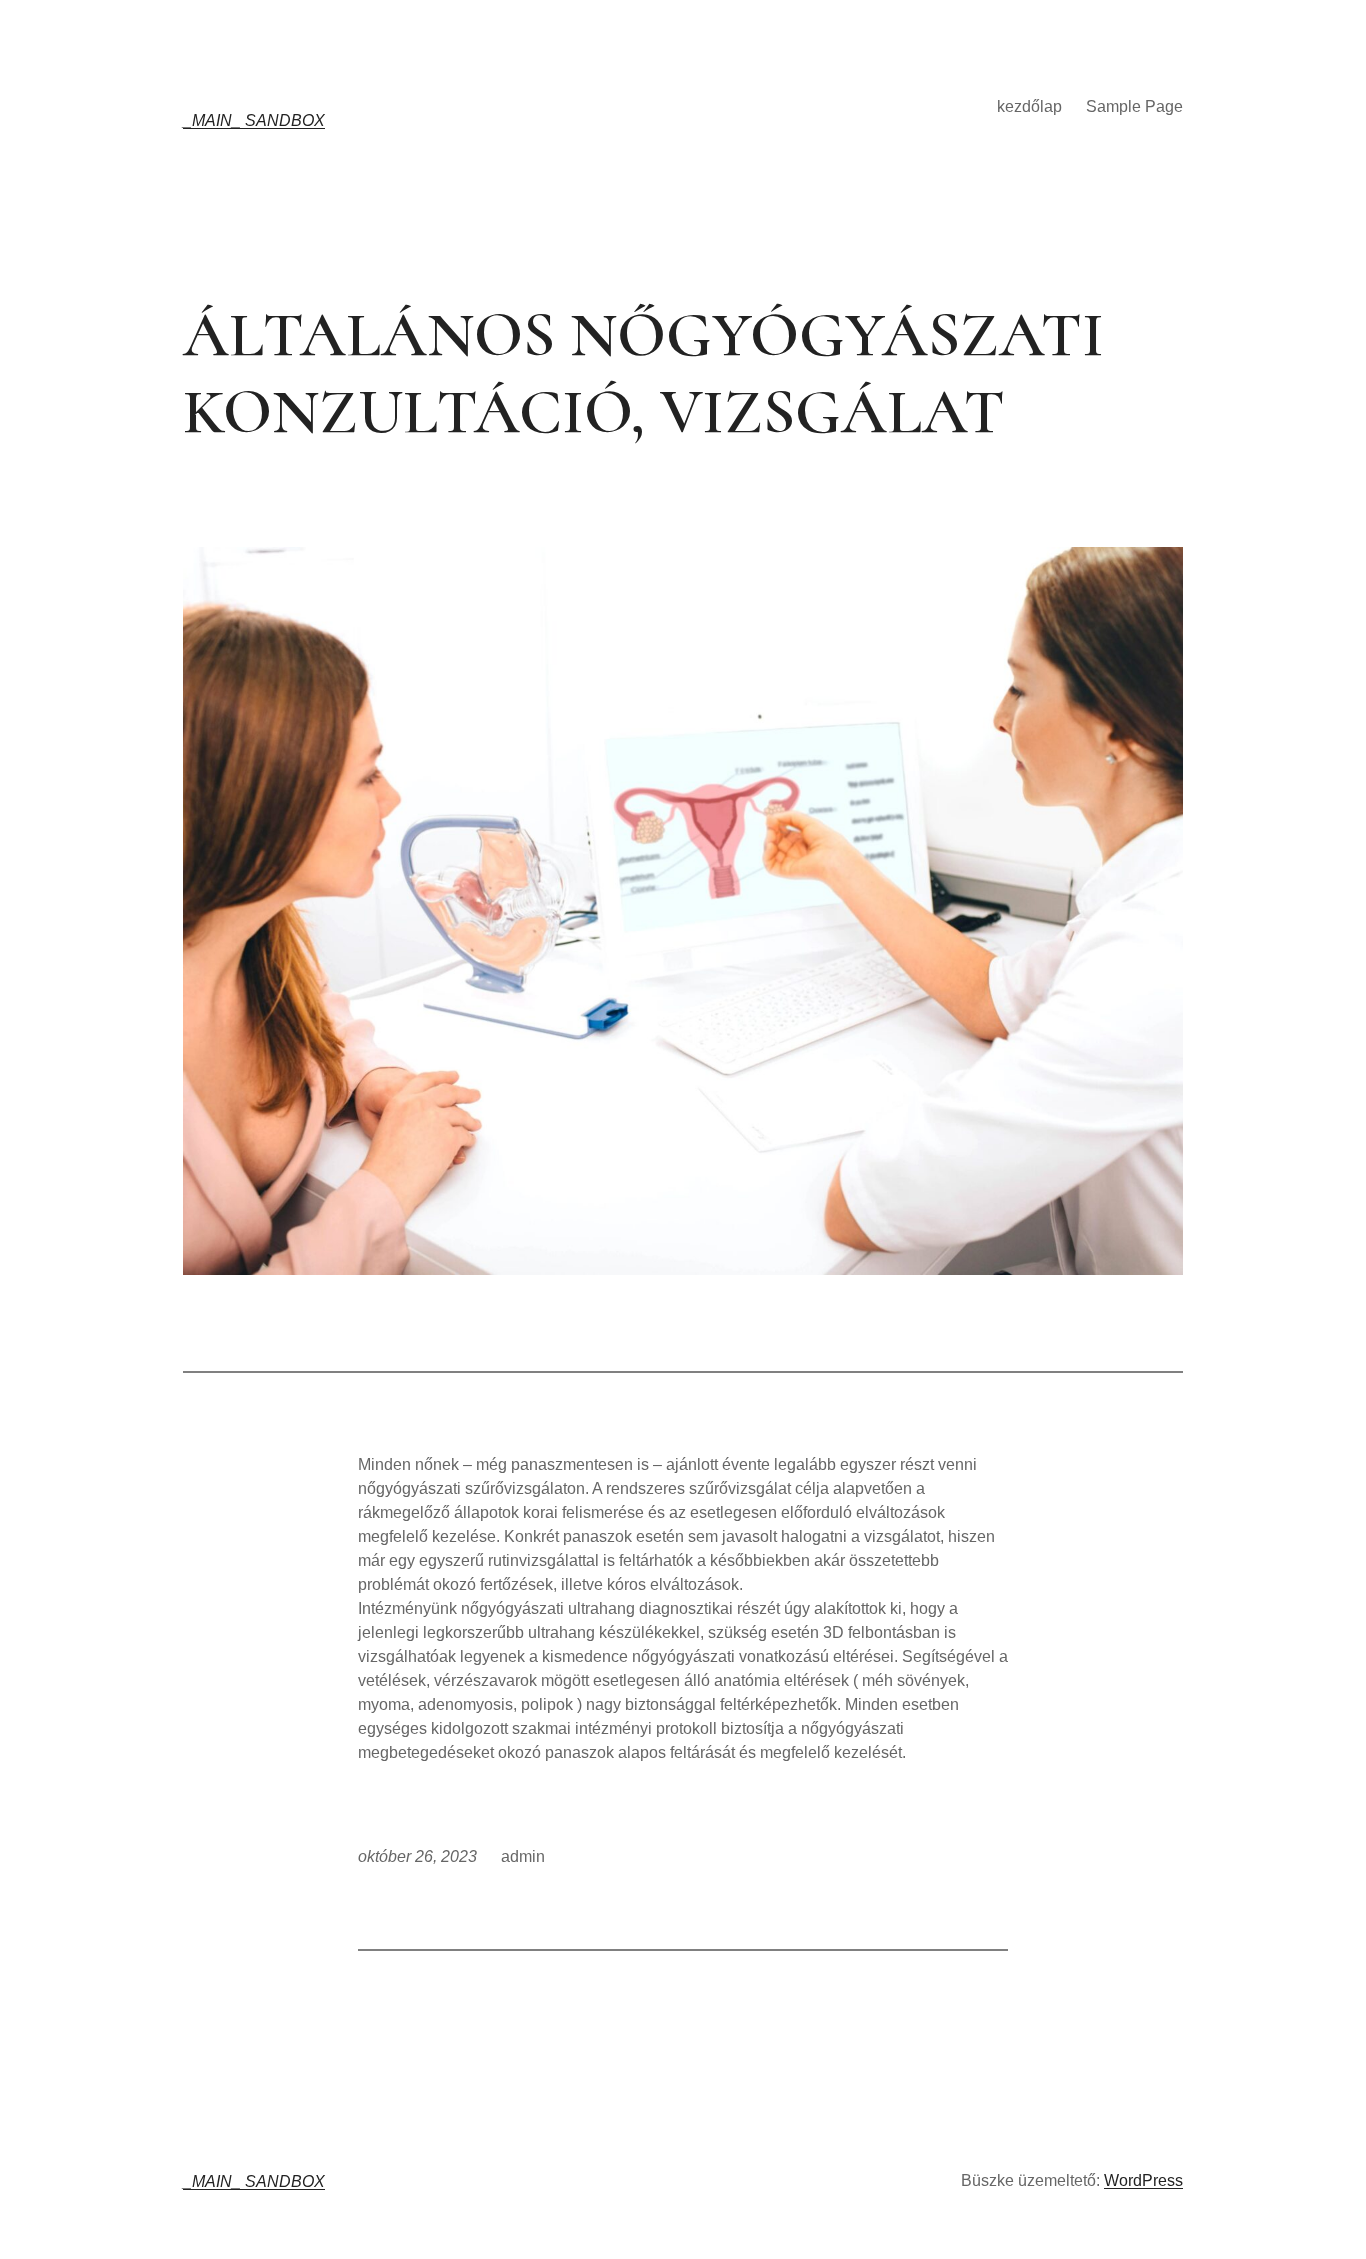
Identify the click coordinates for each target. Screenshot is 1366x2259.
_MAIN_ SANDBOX (254, 120)
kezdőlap (1029, 106)
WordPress (1143, 2180)
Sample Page (1134, 106)
